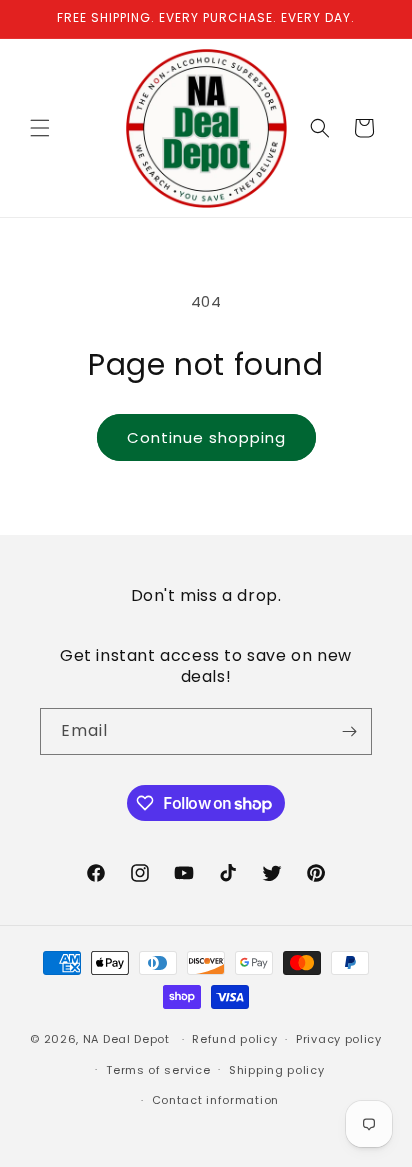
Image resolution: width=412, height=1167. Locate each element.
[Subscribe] (349, 731)
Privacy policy (339, 1039)
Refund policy (234, 1039)
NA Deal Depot (126, 1039)
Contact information (215, 1100)
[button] (40, 128)
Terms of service (158, 1070)
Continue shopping (206, 437)
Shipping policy (277, 1070)
